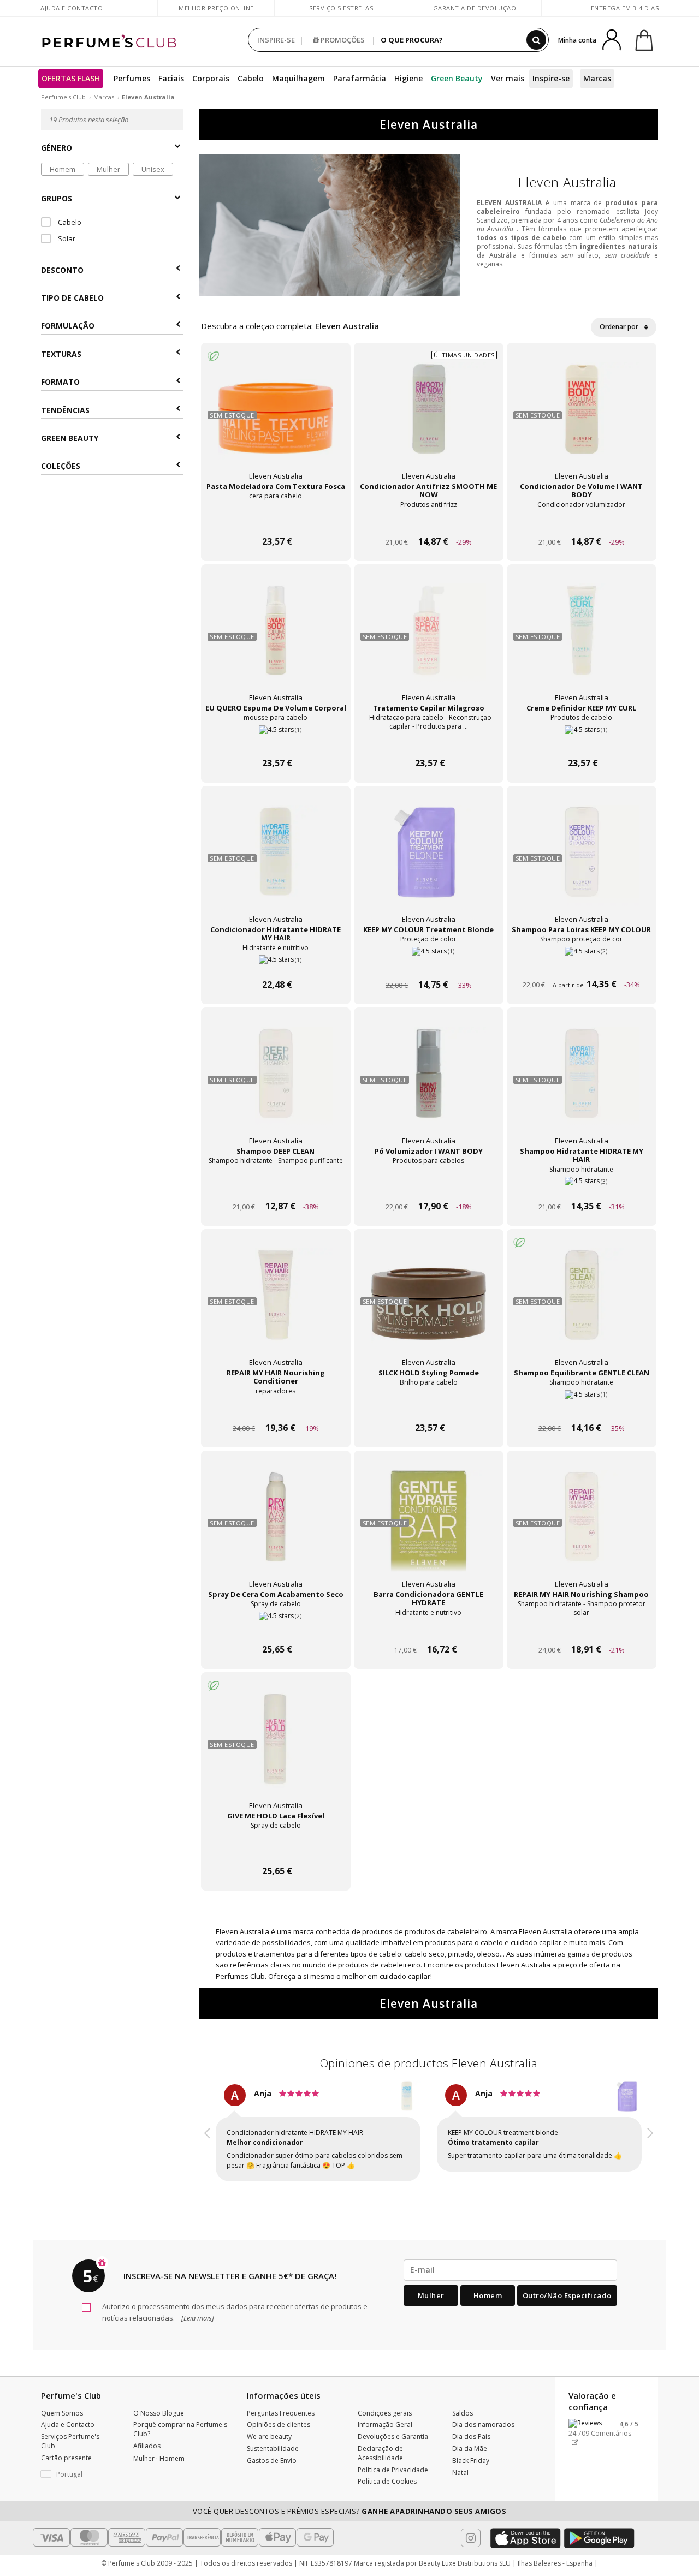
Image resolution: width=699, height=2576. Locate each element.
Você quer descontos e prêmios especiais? (350, 2501)
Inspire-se (551, 78)
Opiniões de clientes (279, 2415)
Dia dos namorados (483, 2415)
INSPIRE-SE (276, 40)
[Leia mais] (197, 2308)
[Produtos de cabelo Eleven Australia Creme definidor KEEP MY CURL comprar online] (582, 743)
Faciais (171, 78)
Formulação (68, 326)
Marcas (597, 78)
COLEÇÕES (61, 466)
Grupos (57, 198)
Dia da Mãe (470, 2439)
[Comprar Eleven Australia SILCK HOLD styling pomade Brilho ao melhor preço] (429, 1305)
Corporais (211, 78)
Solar (66, 238)
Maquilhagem (298, 78)
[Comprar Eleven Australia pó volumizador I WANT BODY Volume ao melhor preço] (429, 1084)
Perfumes (132, 78)
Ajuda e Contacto (72, 8)
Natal (460, 2463)
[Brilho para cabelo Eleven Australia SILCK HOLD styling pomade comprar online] (429, 1407)
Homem (63, 169)
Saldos (463, 2403)
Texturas (61, 354)
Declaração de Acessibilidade (380, 2443)
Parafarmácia (360, 78)
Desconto (62, 270)
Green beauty (70, 438)
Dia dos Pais (471, 2427)
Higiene (408, 78)
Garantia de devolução (475, 8)
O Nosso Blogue (159, 2403)
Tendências (65, 410)
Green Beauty (457, 78)
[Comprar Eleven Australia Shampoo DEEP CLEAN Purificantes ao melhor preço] (276, 1084)
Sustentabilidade (273, 2439)
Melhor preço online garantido (216, 13)
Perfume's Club (63, 97)
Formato (60, 382)
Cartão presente (66, 2448)
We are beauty (269, 2427)
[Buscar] (536, 40)
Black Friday (471, 2451)
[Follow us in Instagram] (471, 2528)
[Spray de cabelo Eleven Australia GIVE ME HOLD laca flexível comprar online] (276, 1850)
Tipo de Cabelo (72, 298)
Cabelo (251, 78)
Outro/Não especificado (567, 2286)
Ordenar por (620, 327)
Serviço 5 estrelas (341, 8)
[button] (208, 2130)
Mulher (108, 169)
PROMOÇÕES (342, 40)
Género (57, 148)
